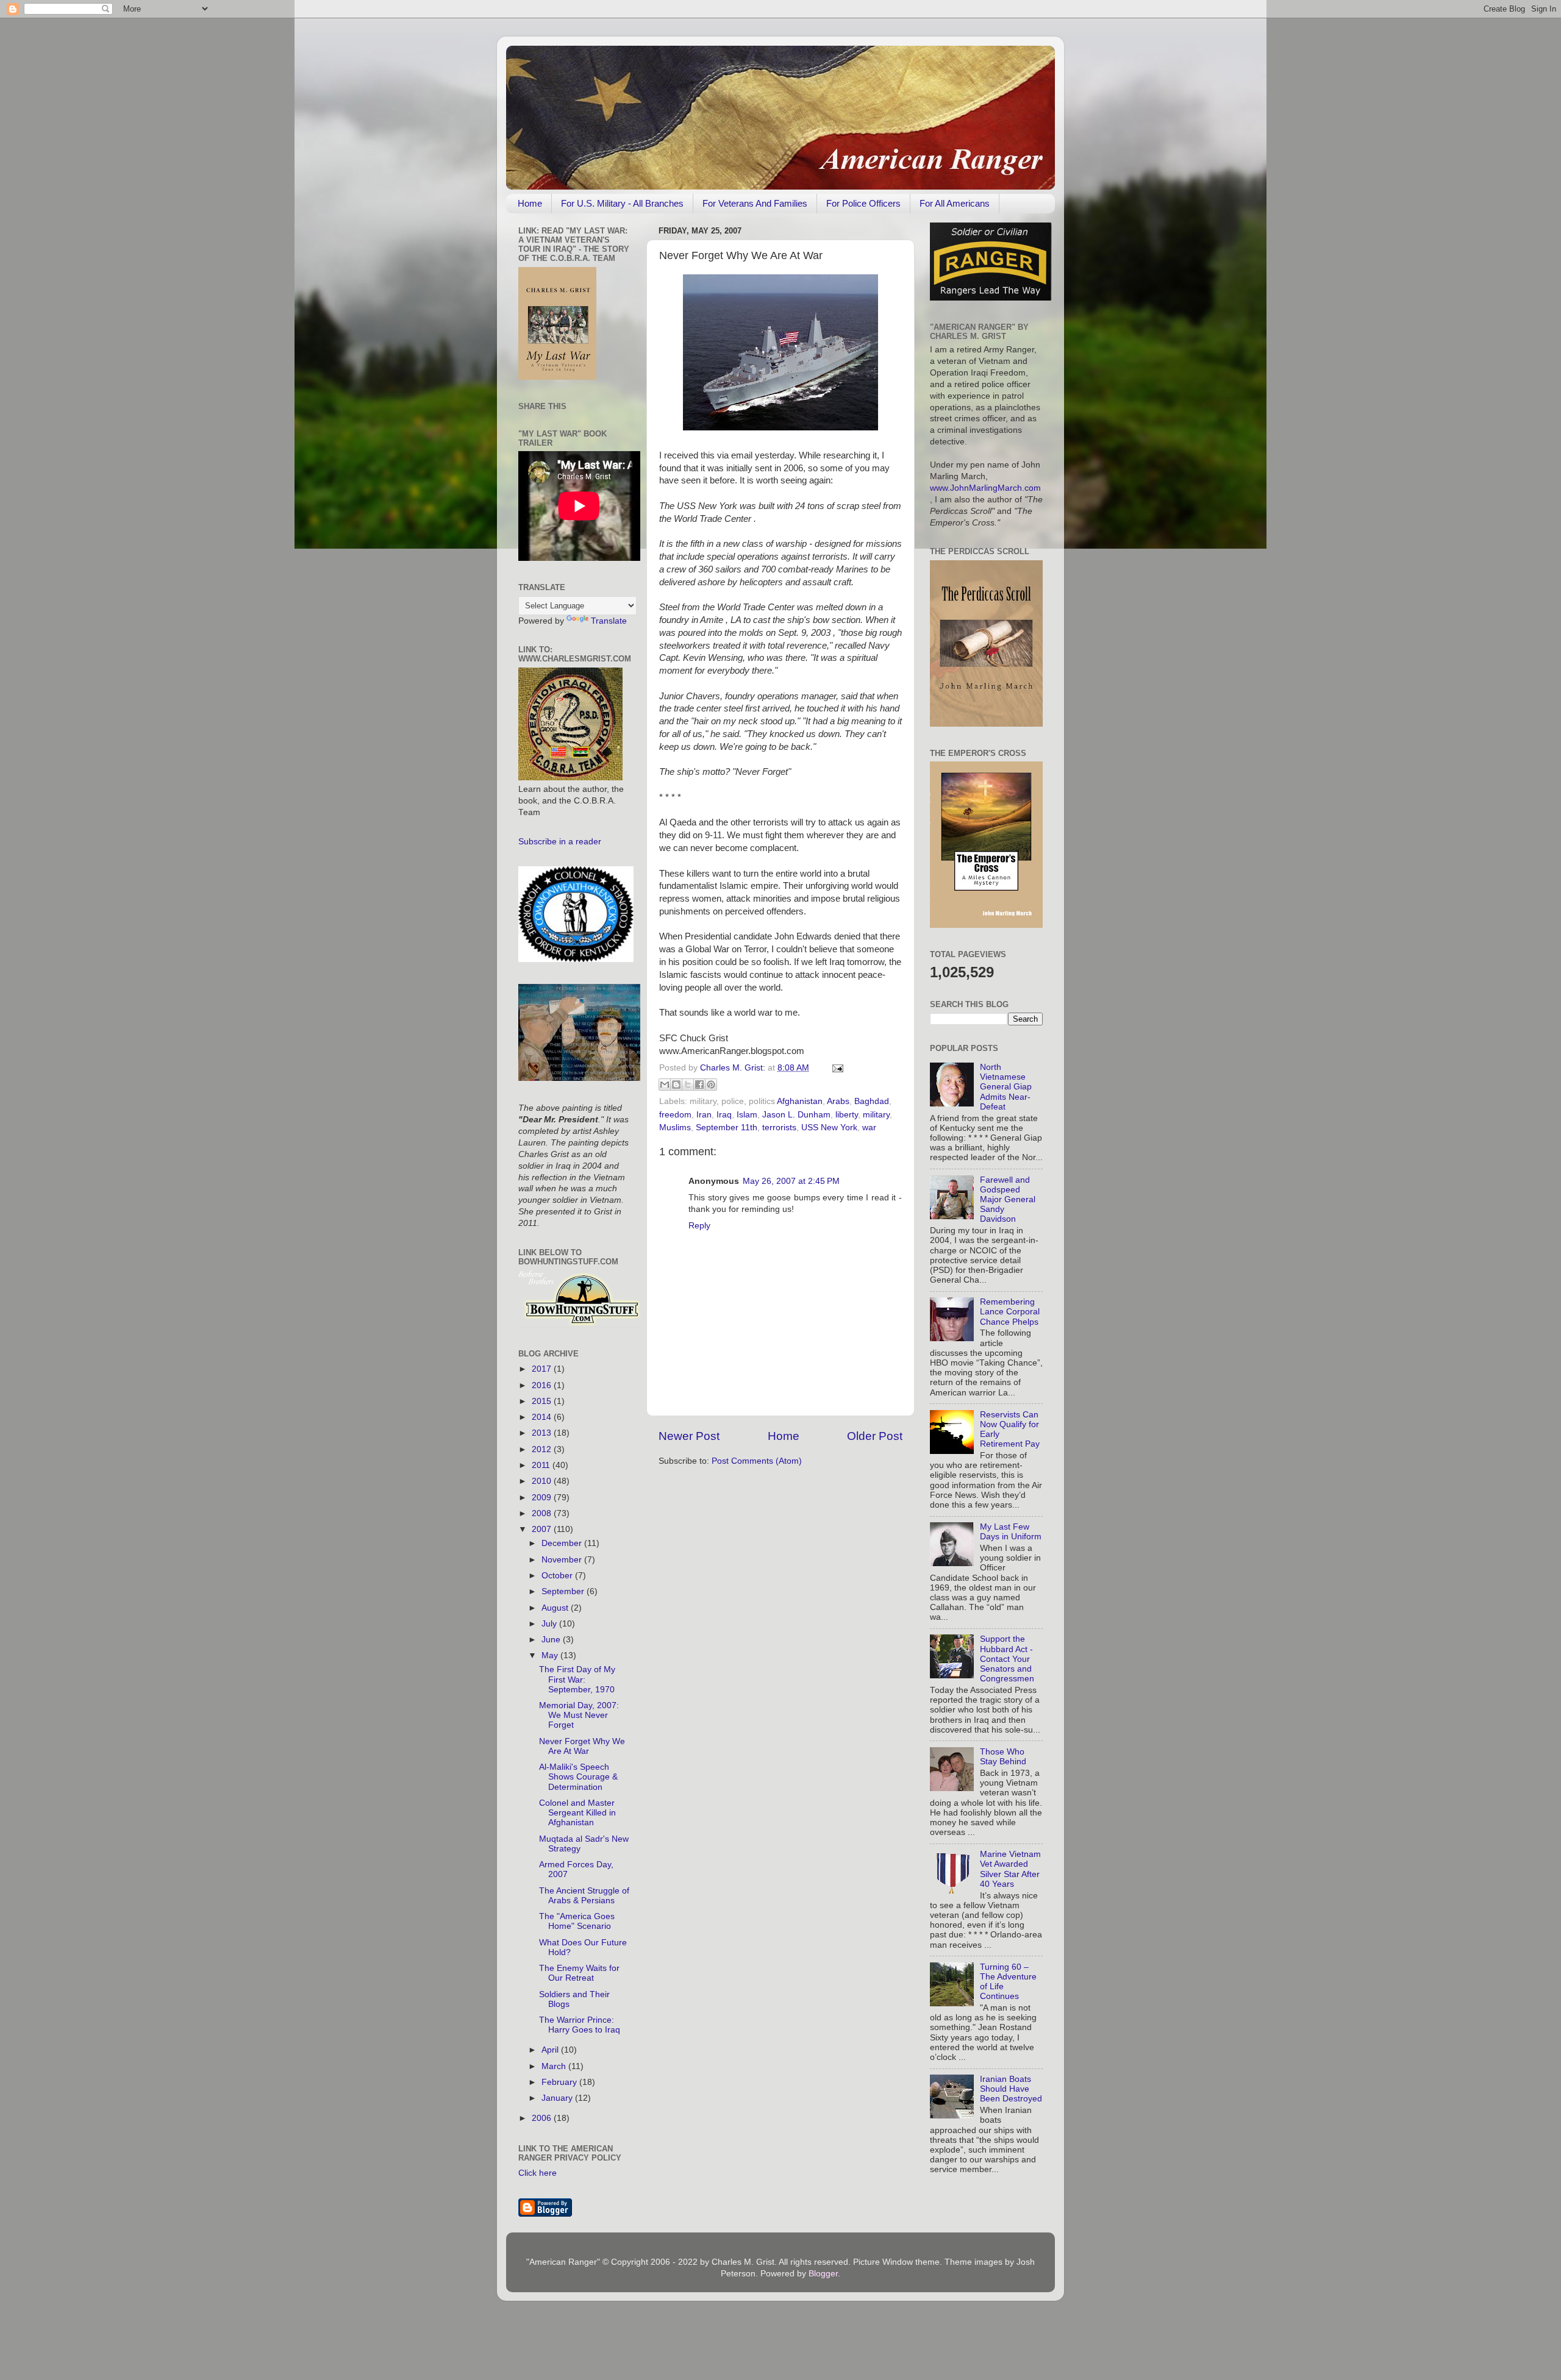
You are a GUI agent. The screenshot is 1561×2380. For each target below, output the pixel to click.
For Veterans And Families (755, 203)
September (564, 1591)
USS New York (829, 1128)
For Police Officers (863, 203)
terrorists (779, 1128)
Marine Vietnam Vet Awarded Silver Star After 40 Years (1010, 1869)
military (876, 1115)
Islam (747, 1115)
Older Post (875, 1436)
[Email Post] (836, 1068)
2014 (543, 1417)
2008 (543, 1513)
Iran (704, 1115)
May (551, 1655)
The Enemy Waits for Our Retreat (579, 1973)
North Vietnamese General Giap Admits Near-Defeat (1006, 1087)
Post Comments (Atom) (757, 1461)
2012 (543, 1449)
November (563, 1560)
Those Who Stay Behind (1003, 1757)
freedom (675, 1115)
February (560, 2082)
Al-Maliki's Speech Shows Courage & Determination (578, 1777)
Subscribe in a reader (560, 842)
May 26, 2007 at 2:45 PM (791, 1181)
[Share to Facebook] (699, 1085)
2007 (543, 1529)
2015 (543, 1401)
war (869, 1128)
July (550, 1624)
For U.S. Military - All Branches (622, 203)
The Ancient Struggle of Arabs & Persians (584, 1896)
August (556, 1608)
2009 (543, 1498)
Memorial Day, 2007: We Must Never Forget (579, 1715)
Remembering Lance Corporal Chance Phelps (1010, 1312)
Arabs (838, 1101)
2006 (543, 2118)
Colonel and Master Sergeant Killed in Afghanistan (577, 1813)
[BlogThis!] (676, 1085)
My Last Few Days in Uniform (1011, 1532)
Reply (699, 1226)
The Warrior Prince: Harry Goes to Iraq (580, 2025)
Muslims (675, 1128)
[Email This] (665, 1085)
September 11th (727, 1128)
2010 (543, 1481)
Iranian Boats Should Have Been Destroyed (1011, 2089)
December (563, 1543)
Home (530, 203)
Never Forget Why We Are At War (582, 1746)
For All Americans (955, 203)
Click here (538, 2173)
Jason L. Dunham (796, 1115)
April (551, 2050)
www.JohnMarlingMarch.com (985, 488)
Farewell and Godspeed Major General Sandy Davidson (1008, 1200)
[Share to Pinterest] (711, 1085)
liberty (847, 1115)
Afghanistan (800, 1101)
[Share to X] (688, 1085)
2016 (543, 1385)
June (552, 1640)
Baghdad (872, 1101)
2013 (543, 1433)
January (558, 2098)
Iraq (724, 1115)
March (555, 2066)
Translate (609, 621)
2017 (543, 1369)
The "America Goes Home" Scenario (577, 1921)
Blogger (823, 2274)
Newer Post (689, 1436)
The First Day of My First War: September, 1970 (577, 1679)
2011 (542, 1465)
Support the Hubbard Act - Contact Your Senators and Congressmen (1007, 1659)
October (558, 1576)
